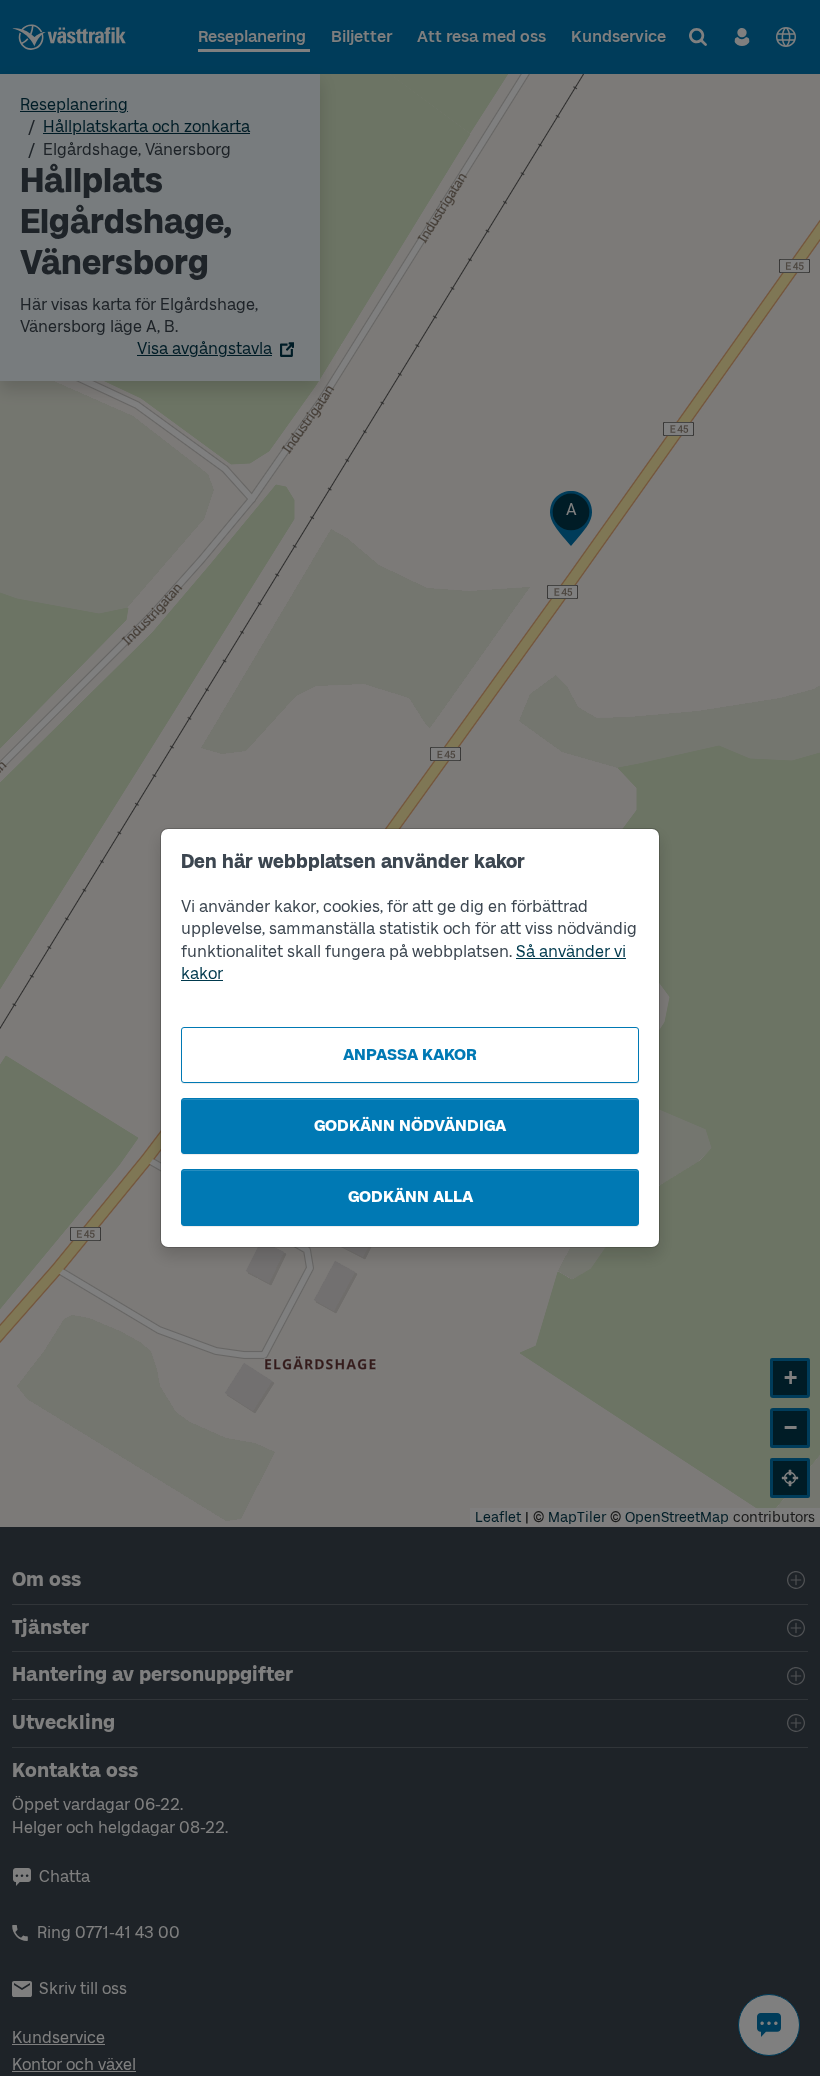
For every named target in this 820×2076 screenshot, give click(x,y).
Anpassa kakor (410, 1054)
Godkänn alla (410, 1196)
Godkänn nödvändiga (410, 1125)
